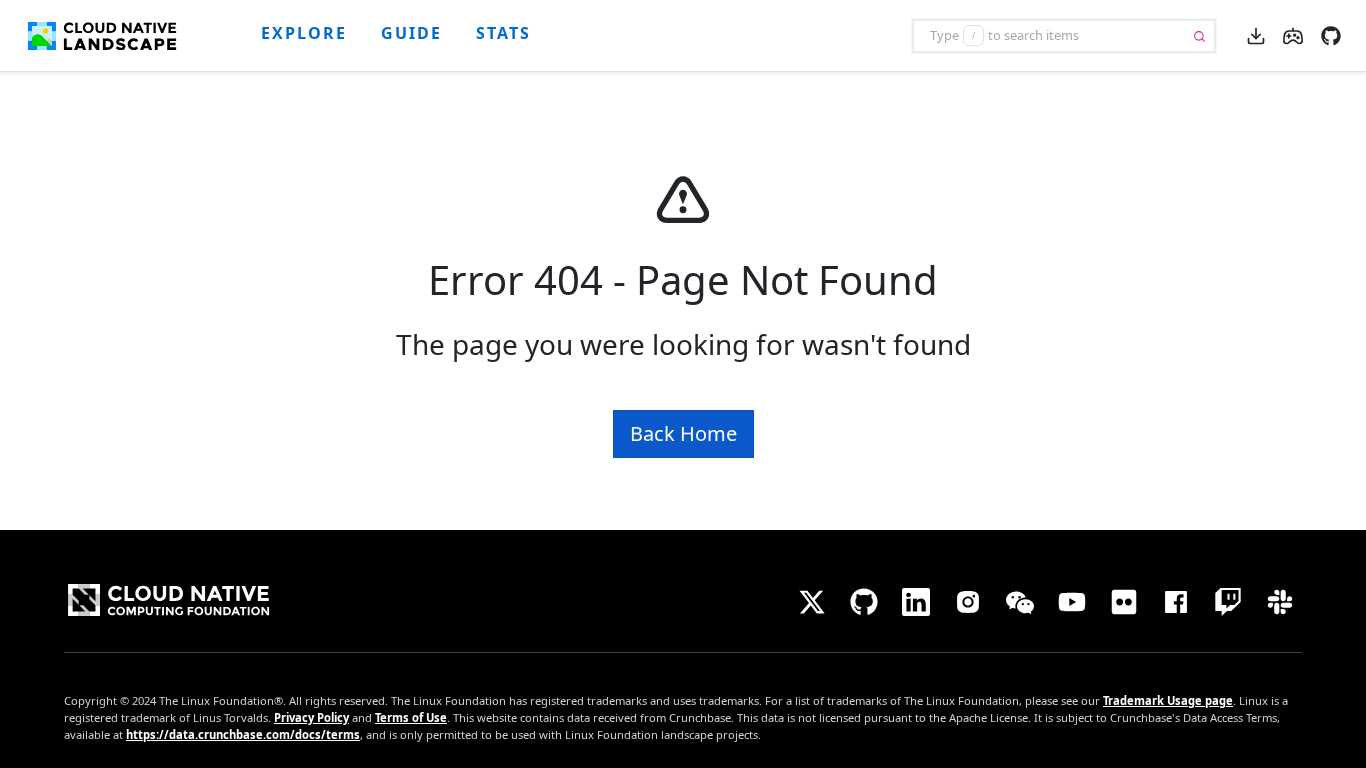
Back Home (683, 433)
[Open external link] (1331, 34)
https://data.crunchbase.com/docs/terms (243, 734)
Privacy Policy (311, 717)
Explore (304, 33)
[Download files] (1256, 35)
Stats (503, 33)
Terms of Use (411, 717)
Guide (411, 33)
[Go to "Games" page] (1293, 34)
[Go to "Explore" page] (110, 36)
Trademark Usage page (1168, 700)
